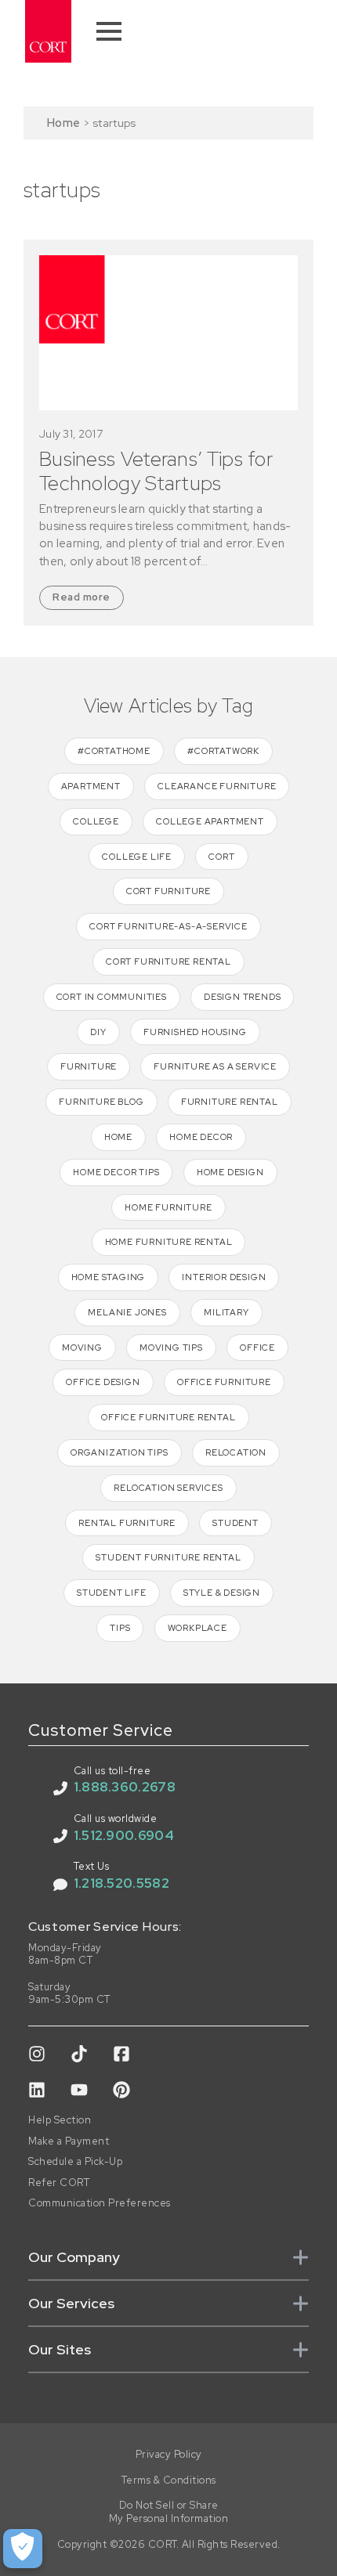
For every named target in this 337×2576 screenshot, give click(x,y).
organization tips (120, 1452)
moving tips (171, 1348)
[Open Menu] (109, 31)
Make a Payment (69, 2141)
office (257, 1348)
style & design (222, 1593)
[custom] (37, 2054)
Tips (120, 1628)
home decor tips (116, 1172)
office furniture (224, 1382)
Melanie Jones (127, 1312)
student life (112, 1593)
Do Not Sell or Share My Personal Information (169, 2512)
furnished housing (195, 1032)
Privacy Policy (169, 2455)
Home (63, 123)
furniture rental (230, 1102)
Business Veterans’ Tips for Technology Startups (156, 471)
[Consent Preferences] (23, 2549)
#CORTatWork (223, 751)
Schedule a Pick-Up (75, 2162)
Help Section (60, 2120)
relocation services (168, 1488)
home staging (109, 1277)
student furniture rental (168, 1557)
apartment (91, 786)
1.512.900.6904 (124, 1835)
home (118, 1137)
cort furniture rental (168, 961)
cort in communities (112, 997)
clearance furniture (217, 786)
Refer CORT (59, 2183)
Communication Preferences (100, 2203)
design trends (242, 997)
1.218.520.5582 (121, 1883)
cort (221, 857)
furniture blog (101, 1102)
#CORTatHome (114, 751)
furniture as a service (215, 1066)
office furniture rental (168, 1417)
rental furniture (127, 1523)
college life (137, 857)
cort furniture (168, 891)
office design (103, 1382)
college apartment (210, 821)
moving (82, 1348)
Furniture (89, 1066)
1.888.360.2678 (125, 1787)
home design (230, 1172)
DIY (98, 1032)
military (226, 1312)
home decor (201, 1137)
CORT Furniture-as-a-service (168, 926)
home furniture (168, 1207)
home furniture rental (169, 1242)
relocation (236, 1452)
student (236, 1523)
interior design (224, 1277)
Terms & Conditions (169, 2480)
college (96, 821)
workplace (197, 1628)
